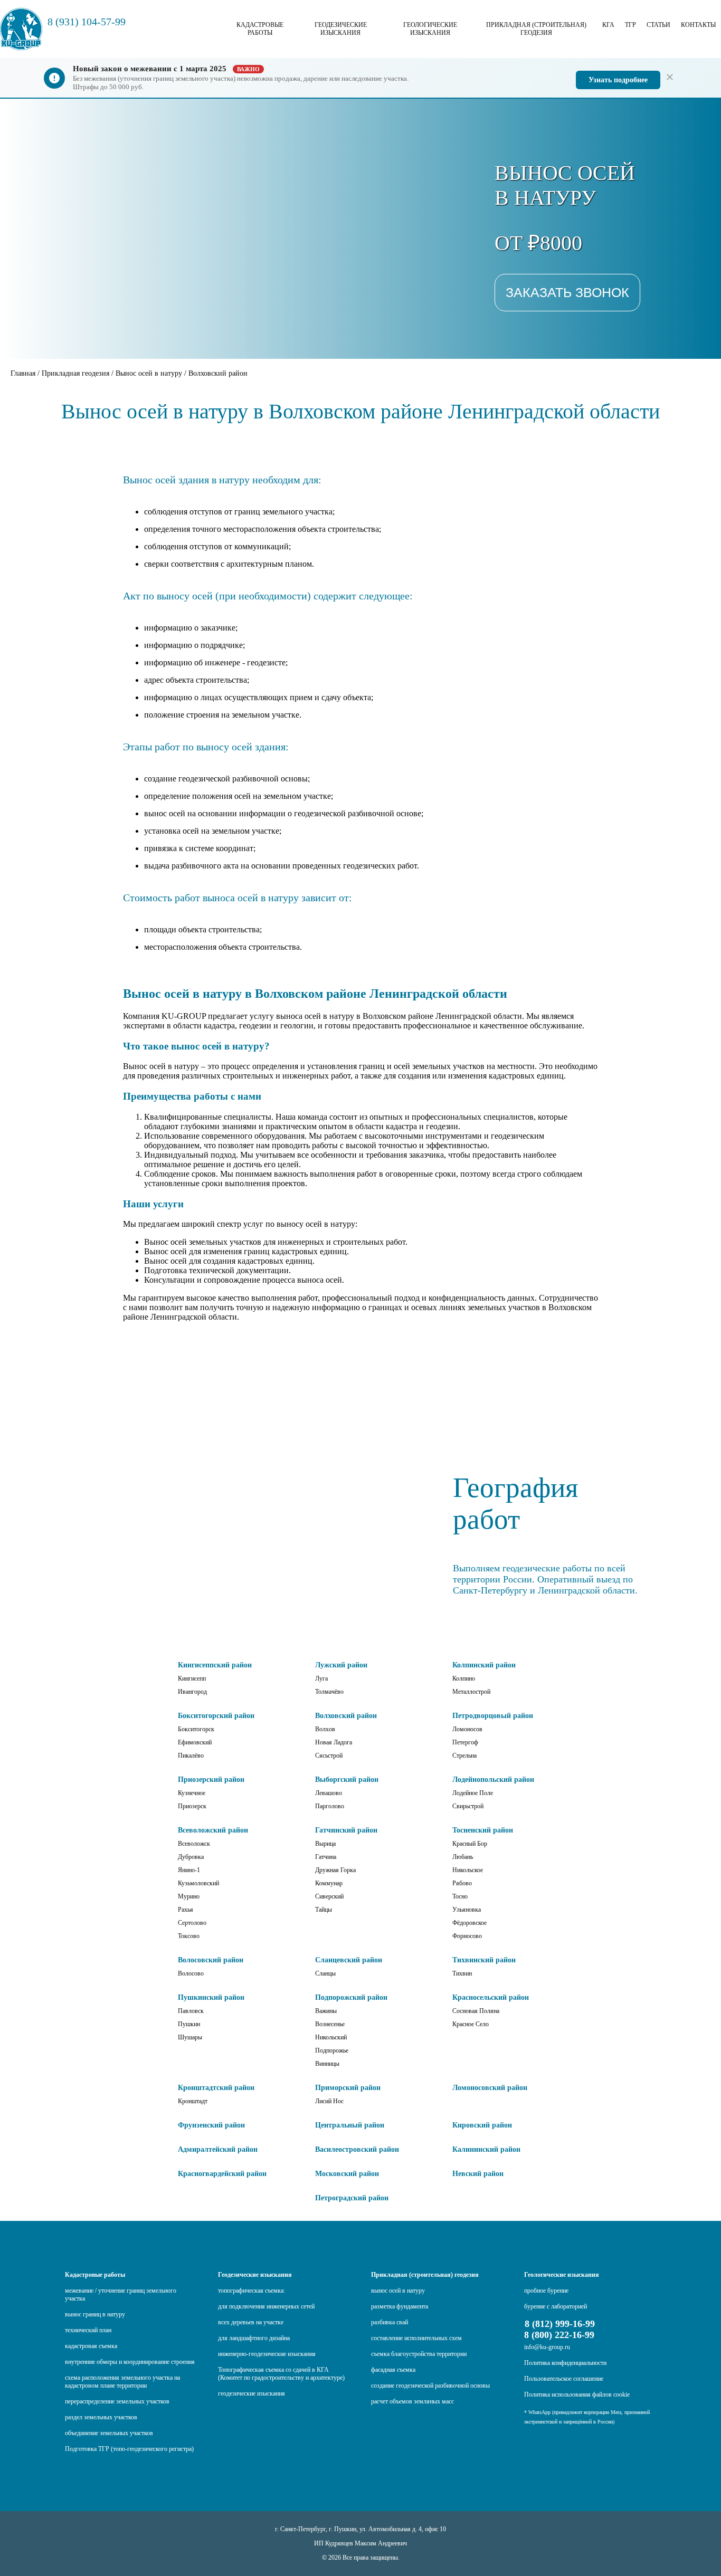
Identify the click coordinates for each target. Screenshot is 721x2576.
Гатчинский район (346, 1830)
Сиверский (329, 1896)
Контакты (698, 25)
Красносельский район (491, 1997)
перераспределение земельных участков (117, 2401)
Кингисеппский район (215, 1665)
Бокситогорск (196, 1729)
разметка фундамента (400, 2306)
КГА (608, 25)
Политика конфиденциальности (565, 2363)
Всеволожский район (213, 1830)
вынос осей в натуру (398, 2291)
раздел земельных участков (101, 2417)
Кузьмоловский (198, 1883)
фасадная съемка (393, 2370)
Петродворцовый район (493, 1716)
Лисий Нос (329, 2101)
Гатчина (326, 1857)
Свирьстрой (468, 1806)
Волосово (191, 1973)
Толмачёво (329, 1692)
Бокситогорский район (216, 1716)
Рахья (186, 1910)
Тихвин (462, 1973)
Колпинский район (484, 1665)
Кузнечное (192, 1793)
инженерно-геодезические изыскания (267, 2354)
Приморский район (348, 2088)
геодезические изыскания (252, 2393)
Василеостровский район (357, 2149)
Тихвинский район (484, 1960)
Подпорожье (332, 2050)
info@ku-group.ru (547, 2347)
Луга (321, 1678)
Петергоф (465, 1742)
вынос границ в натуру (95, 2314)
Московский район (347, 2174)
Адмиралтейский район (218, 2149)
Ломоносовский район (490, 2088)
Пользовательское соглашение (564, 2379)
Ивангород (192, 1692)
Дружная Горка (335, 1870)
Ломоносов (467, 1729)
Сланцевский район (349, 1960)
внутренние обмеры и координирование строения (130, 2362)
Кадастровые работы (260, 29)
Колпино (464, 1678)
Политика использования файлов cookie (577, 2394)
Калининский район (486, 2149)
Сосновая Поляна (476, 2011)
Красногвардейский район (222, 2174)
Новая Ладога (334, 1742)
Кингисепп (192, 1678)
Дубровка (191, 1857)
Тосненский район (483, 1830)
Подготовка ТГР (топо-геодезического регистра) (129, 2449)
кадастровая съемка (91, 2346)
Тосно (460, 1896)
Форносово (467, 1936)
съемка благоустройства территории (419, 2354)
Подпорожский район (351, 1997)
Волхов (325, 1729)
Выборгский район (347, 1780)
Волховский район (346, 1716)
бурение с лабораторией (556, 2306)
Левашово (329, 1793)
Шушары (190, 2037)
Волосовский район (211, 1960)
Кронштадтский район (216, 2088)
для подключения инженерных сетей (266, 2306)
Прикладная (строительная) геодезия (536, 29)
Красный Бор (470, 1844)
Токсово (189, 1936)
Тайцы (324, 1910)
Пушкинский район (211, 1997)
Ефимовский (195, 1742)
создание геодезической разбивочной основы (430, 2386)
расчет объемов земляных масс (412, 2401)
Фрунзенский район (211, 2125)
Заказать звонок (567, 292)
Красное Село (471, 2024)
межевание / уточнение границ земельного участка (121, 2294)
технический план (88, 2330)
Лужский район (341, 1665)
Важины (326, 2011)
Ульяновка (467, 1910)
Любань (463, 1857)
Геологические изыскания (430, 29)
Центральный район (350, 2125)
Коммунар (329, 1883)
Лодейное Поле (473, 1793)
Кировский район (482, 2125)
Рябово (462, 1883)
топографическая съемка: (252, 2291)
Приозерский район (211, 1780)
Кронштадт (193, 2101)
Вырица (325, 1844)
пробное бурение (546, 2291)
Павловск (191, 2011)
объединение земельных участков (109, 2433)
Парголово (330, 1806)
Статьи (658, 25)
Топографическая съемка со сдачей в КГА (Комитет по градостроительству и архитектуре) (281, 2374)
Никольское (468, 1870)
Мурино (189, 1896)
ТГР (630, 25)
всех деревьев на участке (251, 2322)
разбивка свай (390, 2322)
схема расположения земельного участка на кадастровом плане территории (122, 2382)
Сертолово (192, 1923)
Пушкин (189, 2024)
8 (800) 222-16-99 (559, 2335)
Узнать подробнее (618, 80)
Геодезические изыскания (341, 29)
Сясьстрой (329, 1756)
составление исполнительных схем (416, 2338)
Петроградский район (352, 2198)
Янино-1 (189, 1870)
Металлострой (471, 1692)
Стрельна (464, 1756)
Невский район (478, 2174)
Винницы (327, 2064)
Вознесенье (330, 2024)
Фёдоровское (469, 1923)
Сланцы (325, 1973)
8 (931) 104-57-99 (87, 22)
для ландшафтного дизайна (254, 2338)
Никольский (331, 2037)
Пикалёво (191, 1756)
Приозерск (192, 1806)
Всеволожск (194, 1844)
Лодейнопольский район (493, 1780)
